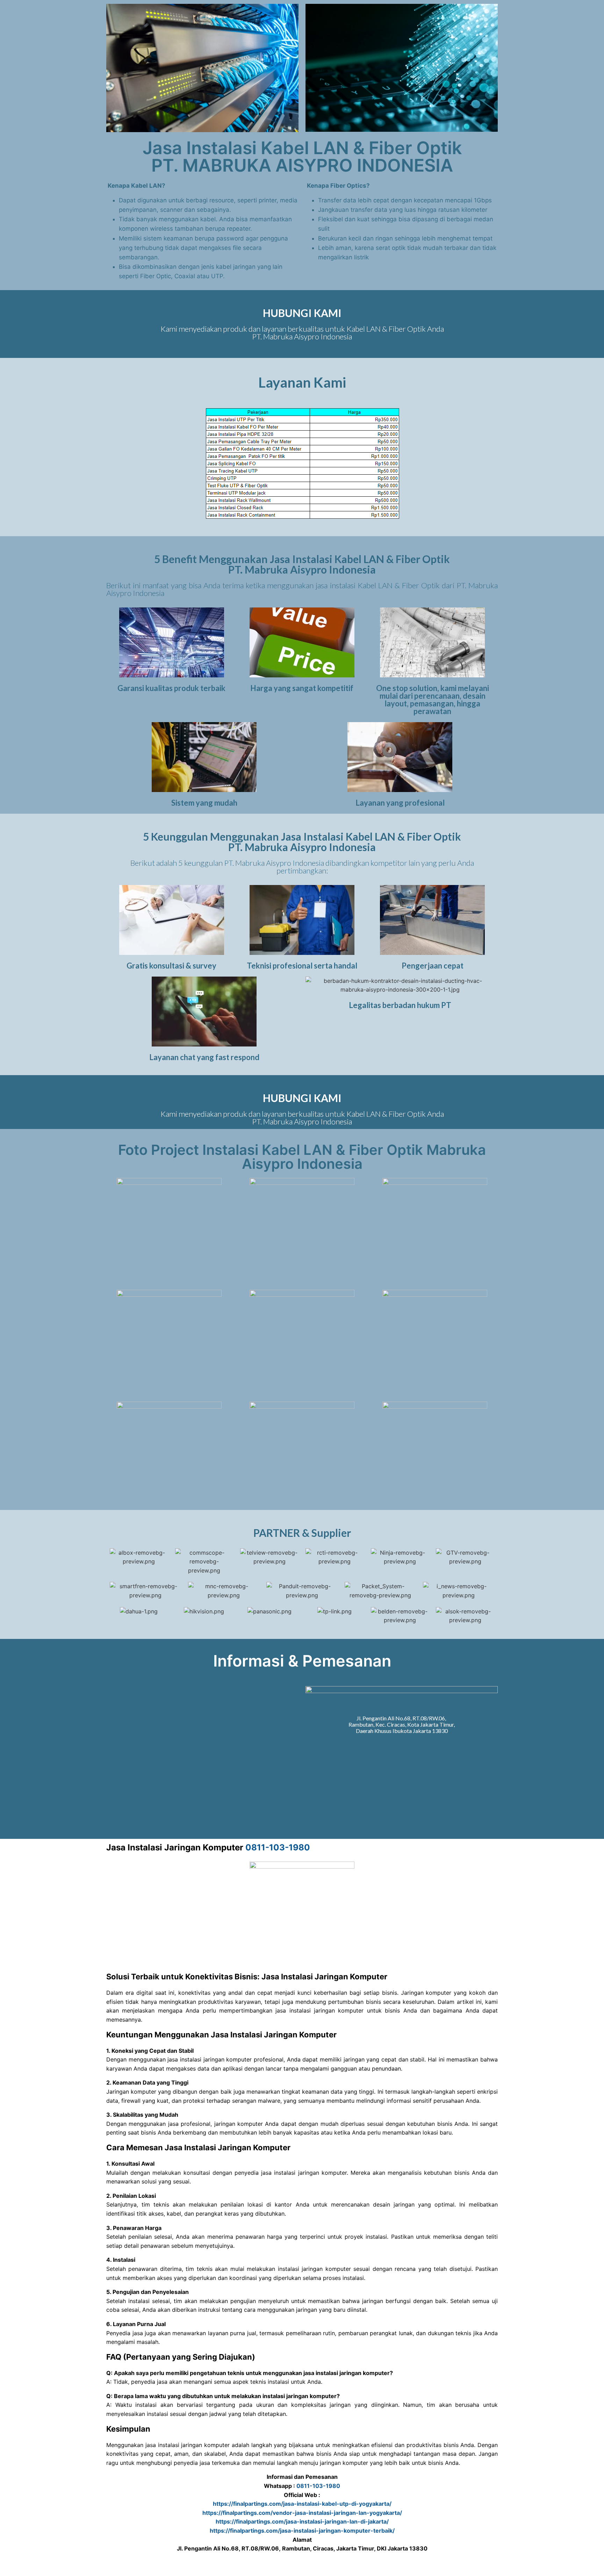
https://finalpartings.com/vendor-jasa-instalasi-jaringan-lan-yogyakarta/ (302, 2513)
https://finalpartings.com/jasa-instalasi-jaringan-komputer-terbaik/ (302, 2531)
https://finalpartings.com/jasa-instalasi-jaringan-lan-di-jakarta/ (302, 2521)
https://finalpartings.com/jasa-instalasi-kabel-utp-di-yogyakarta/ (302, 2504)
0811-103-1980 (278, 1847)
